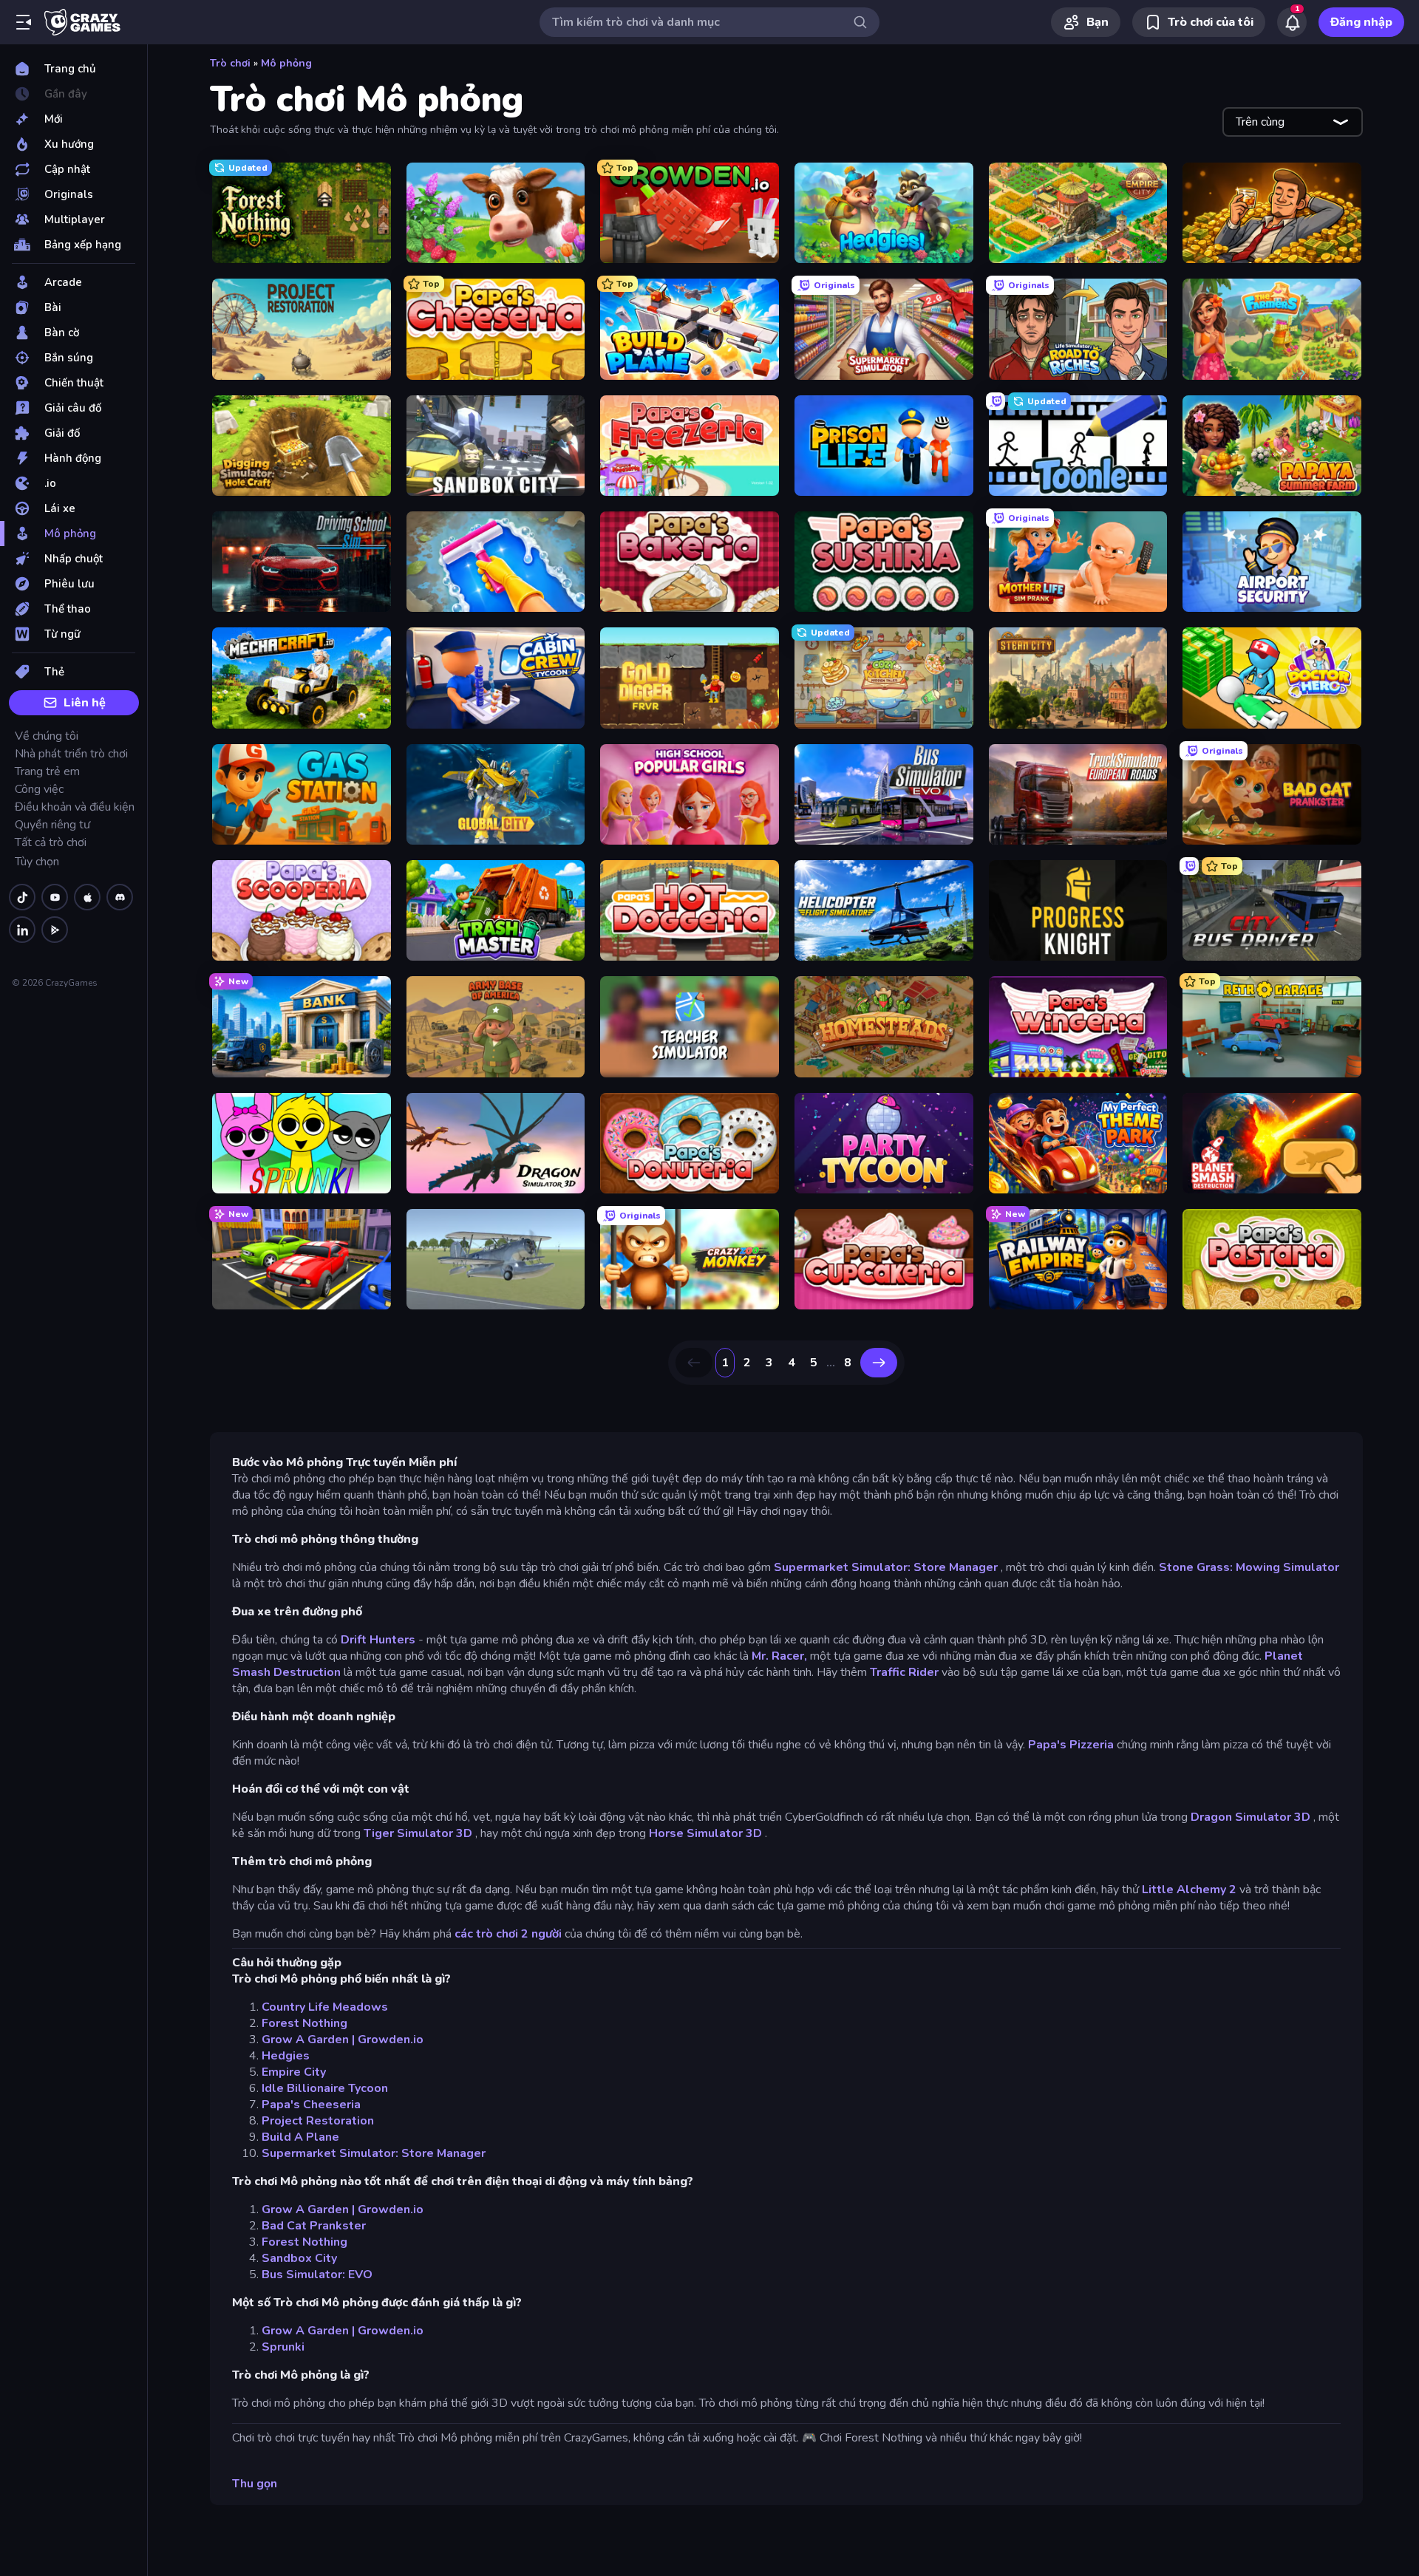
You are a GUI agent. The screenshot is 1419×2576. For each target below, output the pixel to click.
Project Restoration (318, 2121)
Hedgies (286, 2056)
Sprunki (283, 2347)
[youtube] (55, 897)
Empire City (294, 2072)
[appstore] (87, 897)
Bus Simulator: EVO (317, 2275)
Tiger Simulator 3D (418, 1833)
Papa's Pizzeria (1071, 1745)
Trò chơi (230, 63)
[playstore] (55, 930)
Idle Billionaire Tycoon (325, 2088)
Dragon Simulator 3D (1250, 1817)
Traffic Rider (904, 1672)
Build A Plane (300, 2137)
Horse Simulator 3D (705, 1833)
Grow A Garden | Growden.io (343, 2040)
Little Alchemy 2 (1189, 1890)
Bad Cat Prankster (314, 2226)
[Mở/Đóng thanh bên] (24, 22)
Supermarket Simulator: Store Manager (886, 1567)
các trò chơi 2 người (508, 1934)
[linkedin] (22, 930)
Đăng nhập (1361, 22)
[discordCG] (120, 897)
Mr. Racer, (779, 1656)
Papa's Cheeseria (311, 2105)
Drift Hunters (378, 1640)
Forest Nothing (304, 2023)
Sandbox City (299, 2258)
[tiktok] (22, 897)
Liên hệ (85, 703)
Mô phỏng (286, 63)
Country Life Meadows (325, 2007)
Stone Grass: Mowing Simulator (1249, 1567)
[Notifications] (1292, 22)
